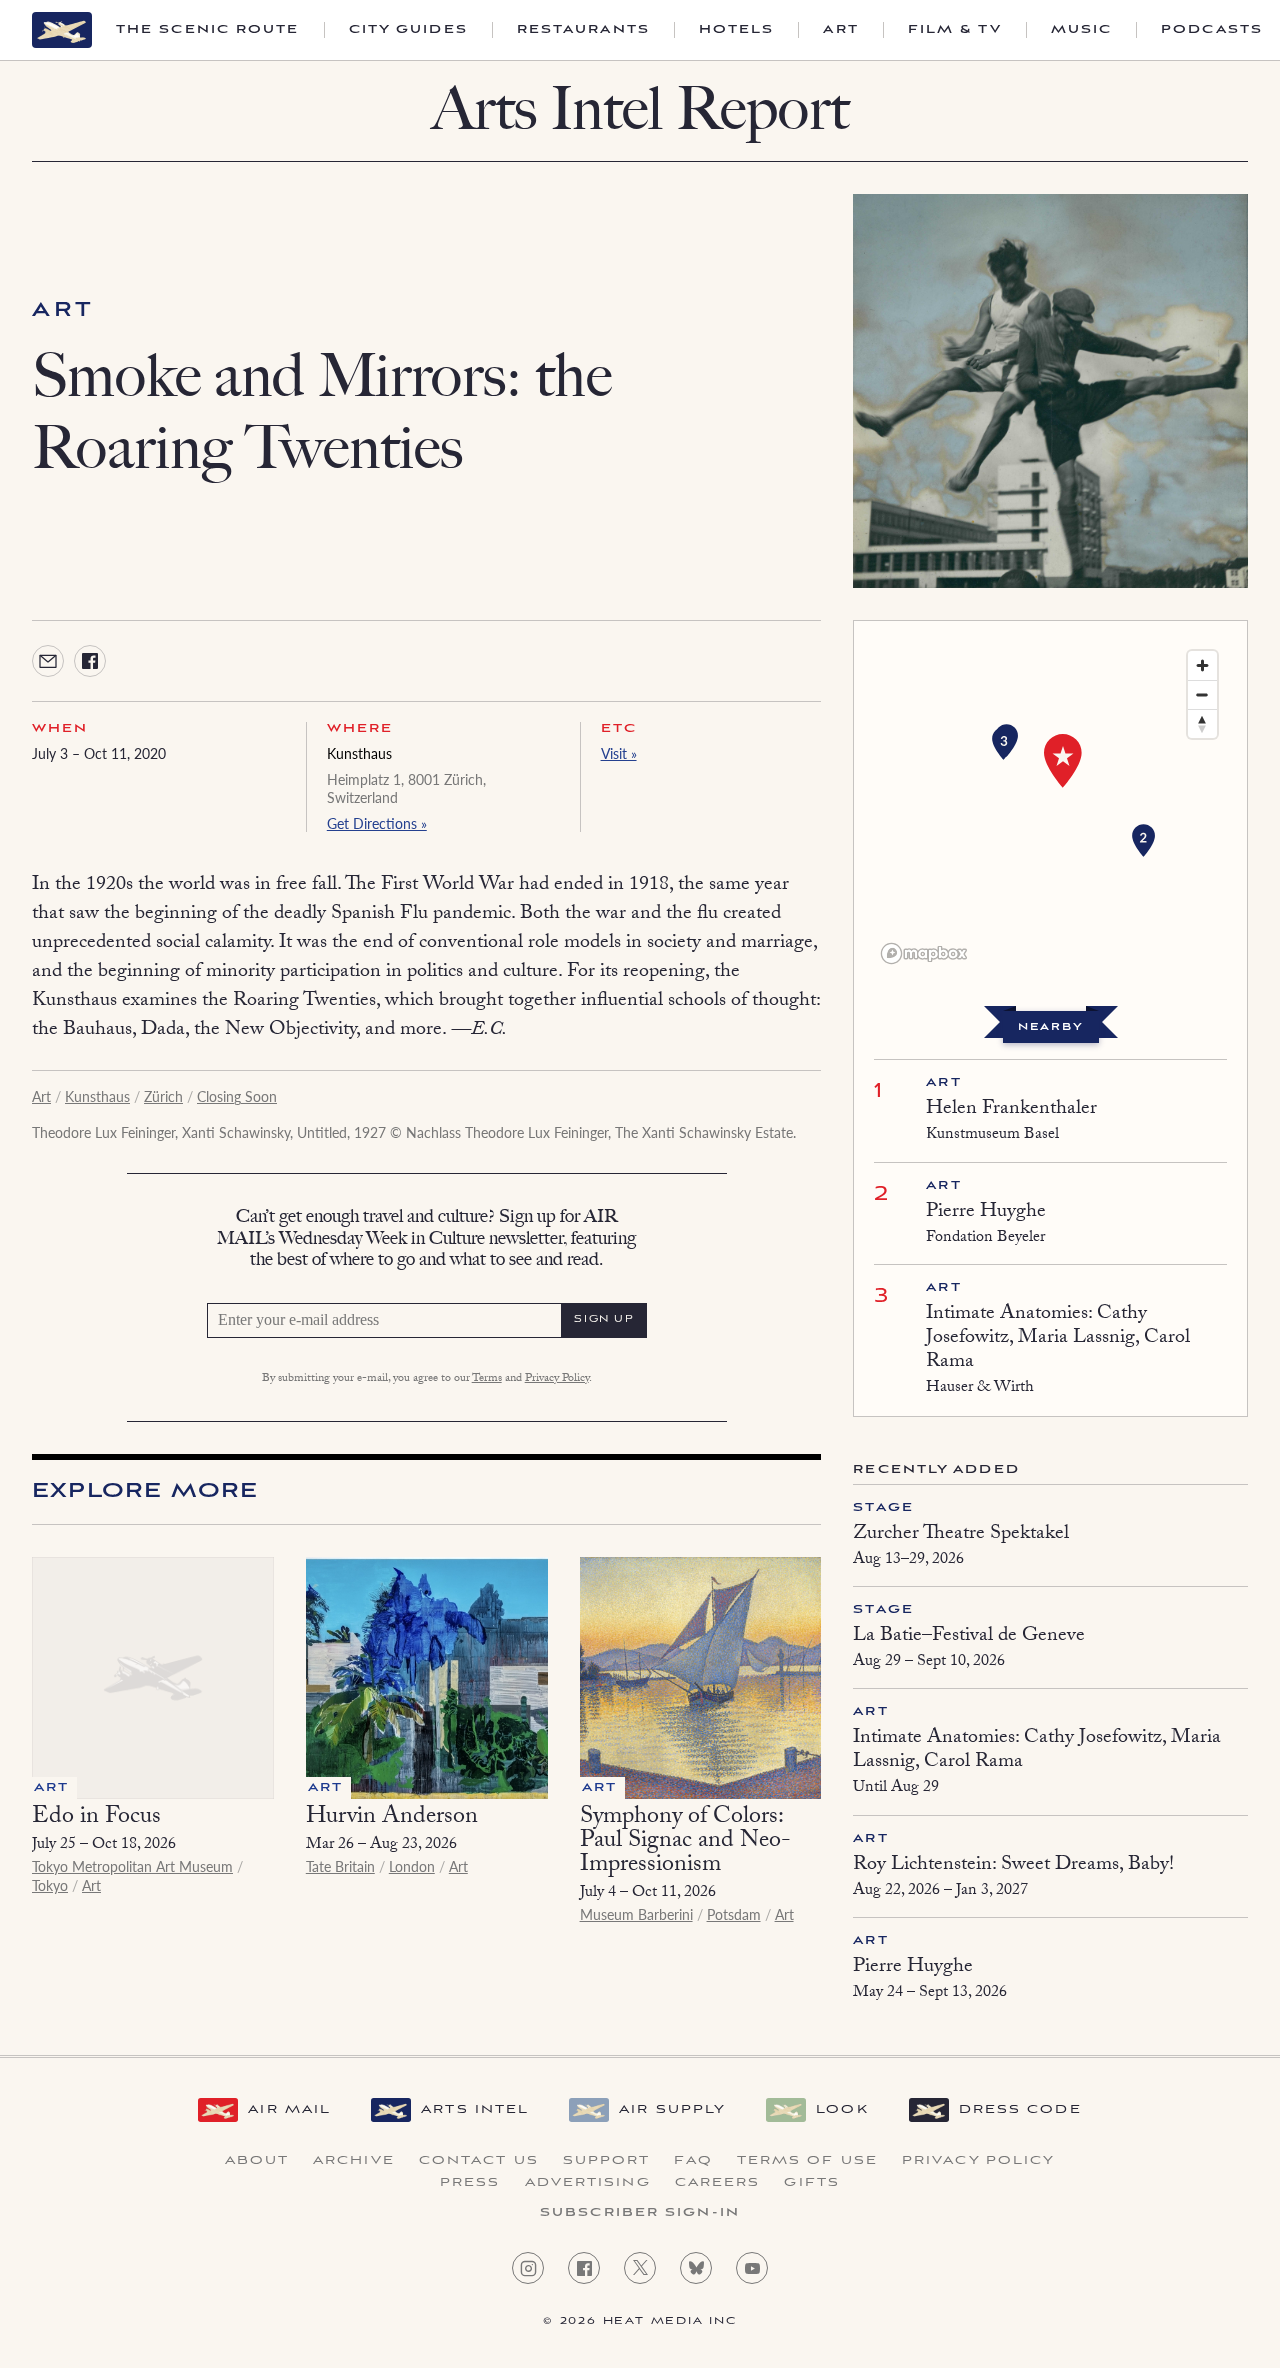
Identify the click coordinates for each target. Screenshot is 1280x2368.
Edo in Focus (96, 1818)
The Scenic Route (208, 30)
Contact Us (479, 2161)
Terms (487, 1379)
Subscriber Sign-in (640, 2213)
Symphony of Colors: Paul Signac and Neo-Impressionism (685, 1842)
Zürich (163, 1096)
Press (470, 2183)
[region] (1050, 806)
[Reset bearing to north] (1202, 723)
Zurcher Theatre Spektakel (961, 1535)
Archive (354, 2161)
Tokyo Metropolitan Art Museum (132, 1866)
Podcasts (1212, 30)
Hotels (737, 30)
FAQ (693, 2161)
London (412, 1866)
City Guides (408, 30)
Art (840, 30)
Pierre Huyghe (986, 1213)
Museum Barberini (636, 1914)
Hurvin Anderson (392, 1818)
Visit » (619, 753)
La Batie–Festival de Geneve (969, 1637)
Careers (718, 2183)
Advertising (588, 2183)
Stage (883, 1507)
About (257, 2161)
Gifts (812, 2183)
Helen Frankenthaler (1011, 1110)
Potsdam (734, 1914)
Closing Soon (237, 1096)
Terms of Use (807, 2161)
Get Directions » (377, 823)
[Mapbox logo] (924, 953)
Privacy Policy (557, 1379)
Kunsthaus (359, 753)
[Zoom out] (1202, 694)
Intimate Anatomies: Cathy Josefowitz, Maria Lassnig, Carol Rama (1058, 1339)
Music (1082, 30)
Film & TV (955, 30)
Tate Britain (340, 1866)
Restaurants (583, 30)
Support (607, 2161)
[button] (1144, 841)
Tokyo (50, 1885)
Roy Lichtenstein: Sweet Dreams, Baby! (1013, 1866)
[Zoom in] (1202, 665)
